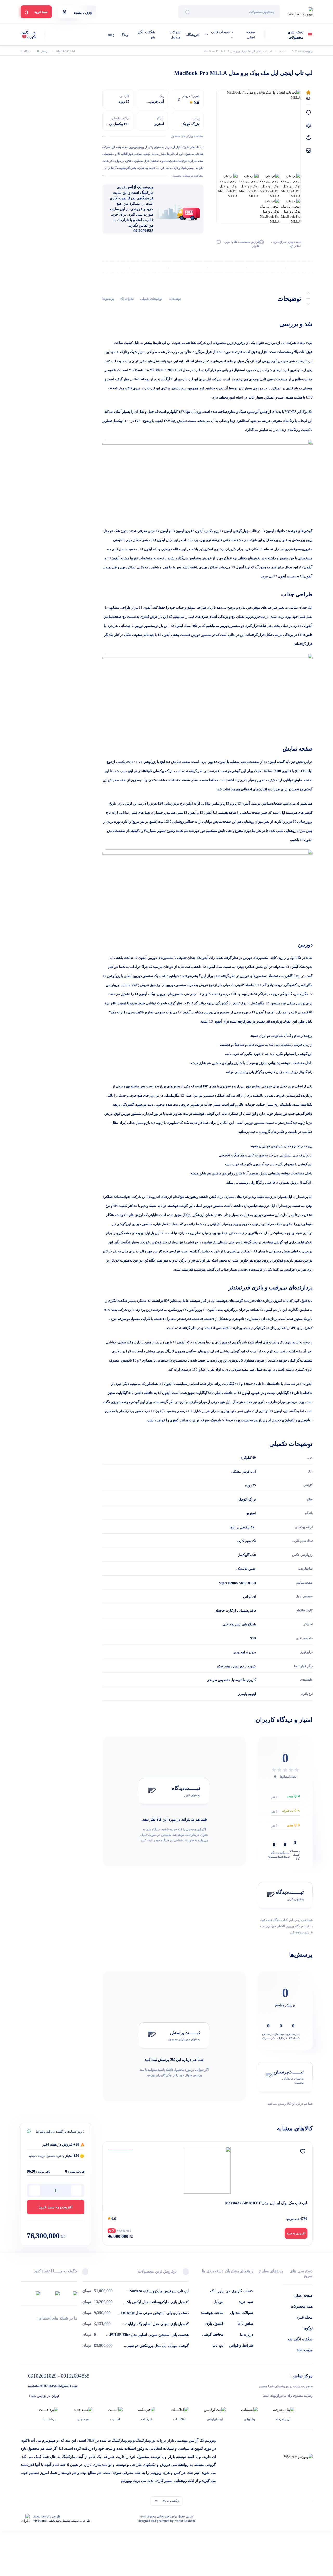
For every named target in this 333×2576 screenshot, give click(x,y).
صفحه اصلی (251, 35)
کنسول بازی (214, 2324)
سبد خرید (246, 2302)
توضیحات (175, 299)
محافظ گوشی (213, 2335)
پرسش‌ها (108, 299)
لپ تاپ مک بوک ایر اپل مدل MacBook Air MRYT (266, 2203)
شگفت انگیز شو (146, 35)
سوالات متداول (175, 35)
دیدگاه (25, 51)
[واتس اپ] (49, 2328)
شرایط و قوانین (241, 2345)
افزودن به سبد (296, 2233)
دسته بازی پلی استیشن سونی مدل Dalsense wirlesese (155, 2313)
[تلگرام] (75, 2328)
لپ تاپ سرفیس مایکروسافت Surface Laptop (159, 2292)
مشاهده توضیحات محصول (188, 176)
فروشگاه (193, 35)
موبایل (219, 2302)
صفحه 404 (305, 2350)
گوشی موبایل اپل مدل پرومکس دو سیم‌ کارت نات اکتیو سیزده (158, 2346)
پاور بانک (217, 2291)
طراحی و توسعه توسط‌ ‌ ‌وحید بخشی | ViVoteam (62, 2521)
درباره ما (246, 2335)
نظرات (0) (127, 299)
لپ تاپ (218, 2345)
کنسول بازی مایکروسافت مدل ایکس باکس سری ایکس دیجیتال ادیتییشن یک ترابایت (156, 2302)
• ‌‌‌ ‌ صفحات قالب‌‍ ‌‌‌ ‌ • (222, 35)
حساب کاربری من (239, 2291)
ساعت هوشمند (212, 2313)
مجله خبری (304, 2317)
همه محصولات (302, 2306)
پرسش (43, 51)
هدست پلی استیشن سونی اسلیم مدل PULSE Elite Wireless (149, 2335)
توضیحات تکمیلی (151, 299)
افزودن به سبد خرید (55, 2207)
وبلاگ (124, 35)
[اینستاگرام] (23, 2328)
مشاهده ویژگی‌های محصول (187, 136)
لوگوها (308, 2328)
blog (111, 35)
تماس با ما (245, 2324)
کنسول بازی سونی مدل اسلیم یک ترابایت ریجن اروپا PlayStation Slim (157, 2324)
